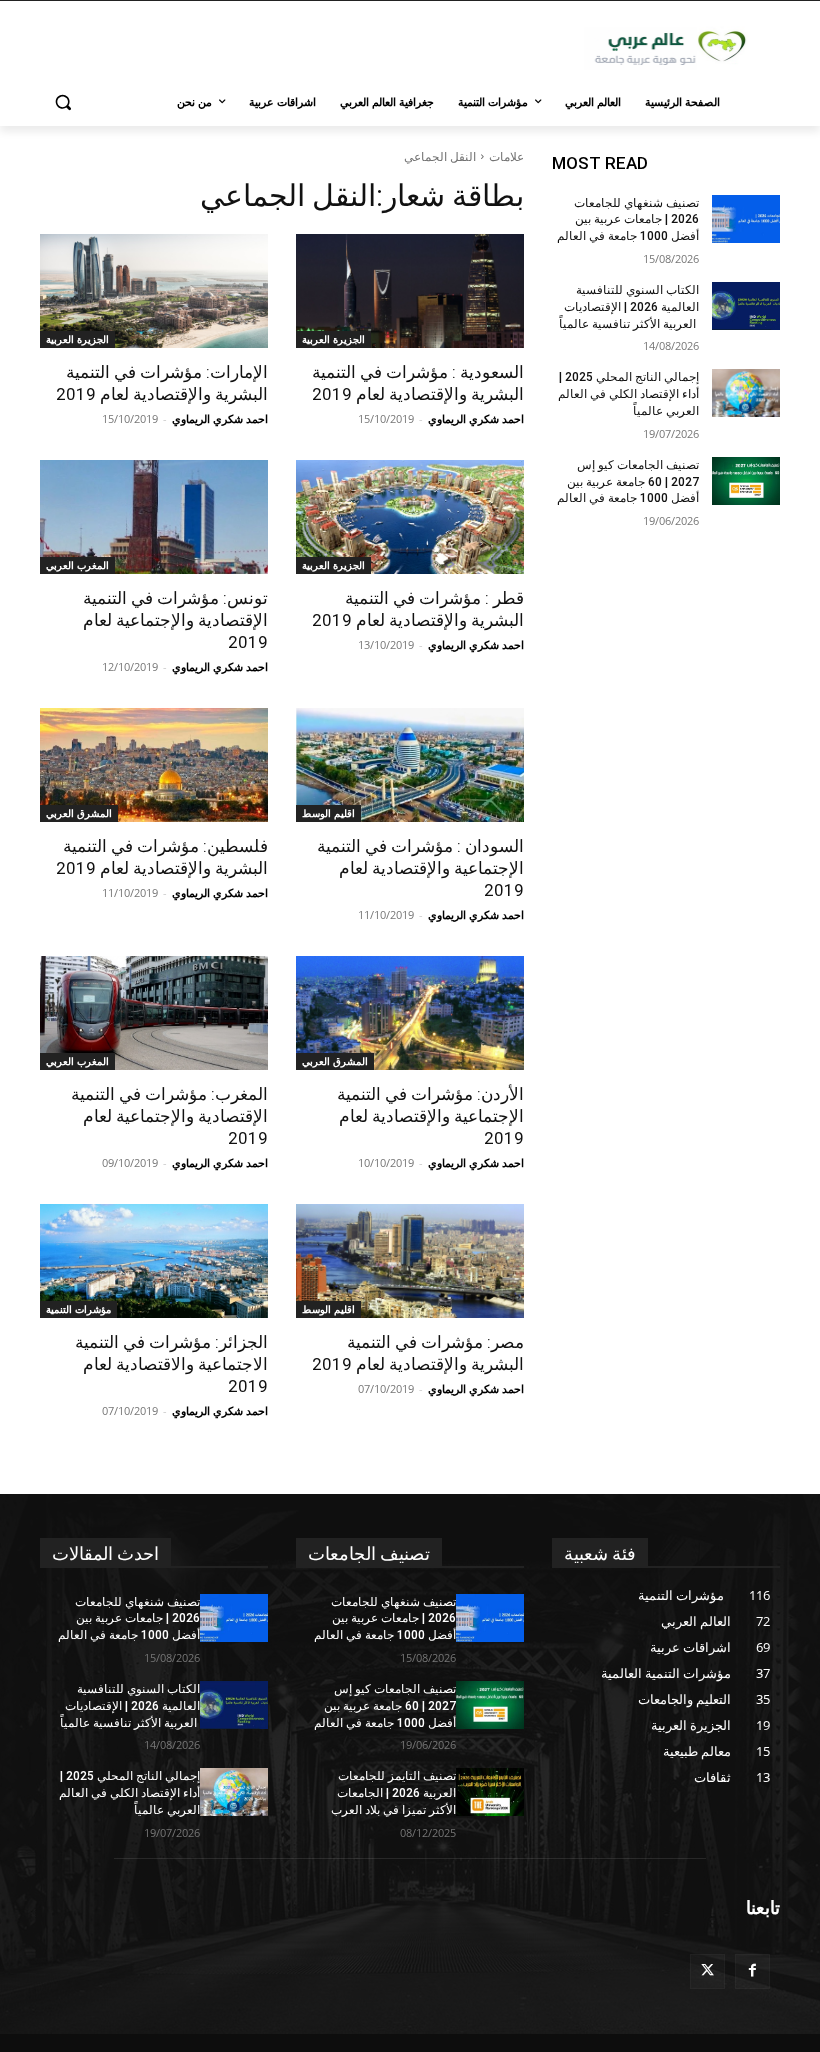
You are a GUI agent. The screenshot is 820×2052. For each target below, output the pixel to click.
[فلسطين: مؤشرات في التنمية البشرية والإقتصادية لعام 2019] (154, 765)
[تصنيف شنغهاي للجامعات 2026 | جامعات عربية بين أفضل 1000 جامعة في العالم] (746, 219)
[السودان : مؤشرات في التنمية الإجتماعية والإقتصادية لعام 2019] (410, 765)
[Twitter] (707, 1971)
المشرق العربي (79, 813)
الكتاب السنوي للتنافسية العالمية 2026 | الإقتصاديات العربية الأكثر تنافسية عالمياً (629, 307)
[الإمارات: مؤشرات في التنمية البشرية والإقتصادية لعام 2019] (154, 291)
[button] (63, 102)
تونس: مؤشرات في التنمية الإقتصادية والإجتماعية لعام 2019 (175, 620)
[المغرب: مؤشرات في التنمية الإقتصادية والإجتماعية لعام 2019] (154, 1013)
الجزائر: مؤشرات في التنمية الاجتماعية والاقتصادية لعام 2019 (171, 1364)
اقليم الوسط (328, 813)
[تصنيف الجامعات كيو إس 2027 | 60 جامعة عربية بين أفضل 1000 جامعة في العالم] (746, 481)
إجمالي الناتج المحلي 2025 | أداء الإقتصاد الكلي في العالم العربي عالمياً (628, 394)
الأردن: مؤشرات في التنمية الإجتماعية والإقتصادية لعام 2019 (430, 1116)
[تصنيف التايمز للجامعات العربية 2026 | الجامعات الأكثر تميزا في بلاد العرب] (490, 1792)
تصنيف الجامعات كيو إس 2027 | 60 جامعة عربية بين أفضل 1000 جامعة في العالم (628, 482)
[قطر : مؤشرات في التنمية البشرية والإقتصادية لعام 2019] (410, 517)
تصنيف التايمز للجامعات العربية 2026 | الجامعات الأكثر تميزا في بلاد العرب (393, 1793)
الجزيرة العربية (333, 339)
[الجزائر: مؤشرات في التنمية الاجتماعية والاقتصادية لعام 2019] (154, 1261)
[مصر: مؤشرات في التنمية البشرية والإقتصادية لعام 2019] (410, 1261)
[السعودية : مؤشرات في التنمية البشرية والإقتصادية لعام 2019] (410, 291)
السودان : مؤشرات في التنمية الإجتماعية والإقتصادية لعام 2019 (420, 868)
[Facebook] (752, 1971)
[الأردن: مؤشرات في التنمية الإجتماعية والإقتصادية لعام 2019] (410, 1013)
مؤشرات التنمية (78, 1309)
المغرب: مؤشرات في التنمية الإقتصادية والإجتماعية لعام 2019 (169, 1116)
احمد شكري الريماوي (476, 418)
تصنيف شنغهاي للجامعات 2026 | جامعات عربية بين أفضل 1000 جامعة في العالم (628, 220)
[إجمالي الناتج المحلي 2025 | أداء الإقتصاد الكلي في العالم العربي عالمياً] (746, 393)
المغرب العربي (77, 565)
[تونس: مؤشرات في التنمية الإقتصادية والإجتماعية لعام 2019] (154, 517)
